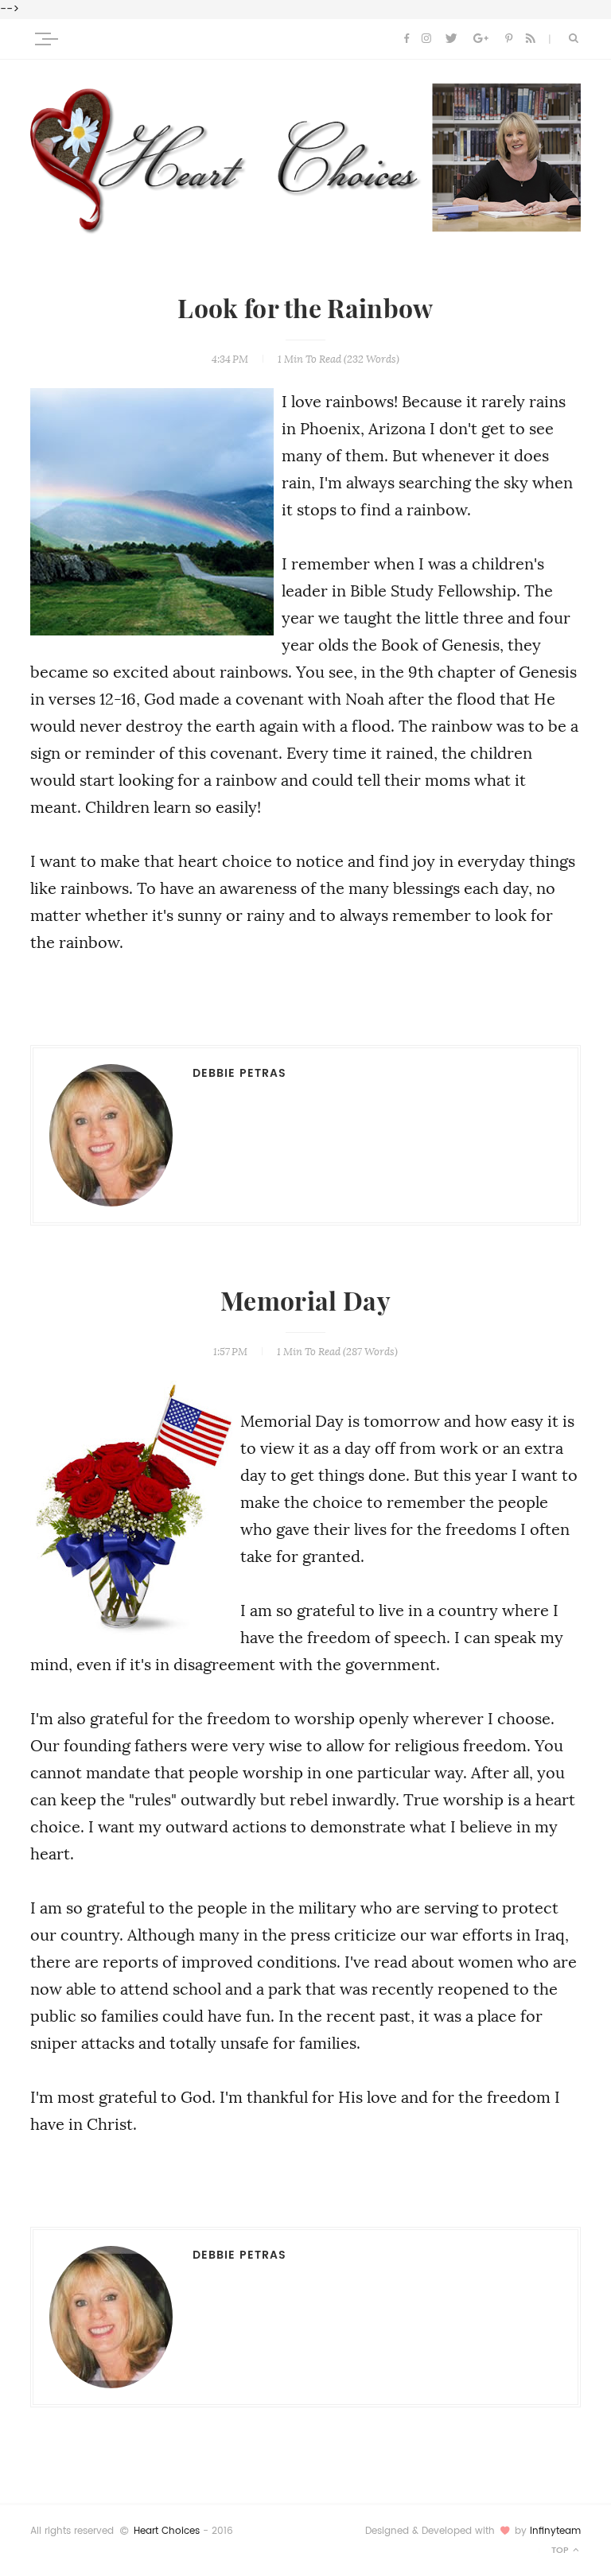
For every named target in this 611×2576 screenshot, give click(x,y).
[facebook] (407, 39)
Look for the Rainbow (305, 309)
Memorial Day (305, 1302)
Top (561, 2550)
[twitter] (451, 39)
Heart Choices (167, 2531)
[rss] (531, 39)
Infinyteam (555, 2531)
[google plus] (481, 39)
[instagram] (426, 39)
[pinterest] (509, 39)
